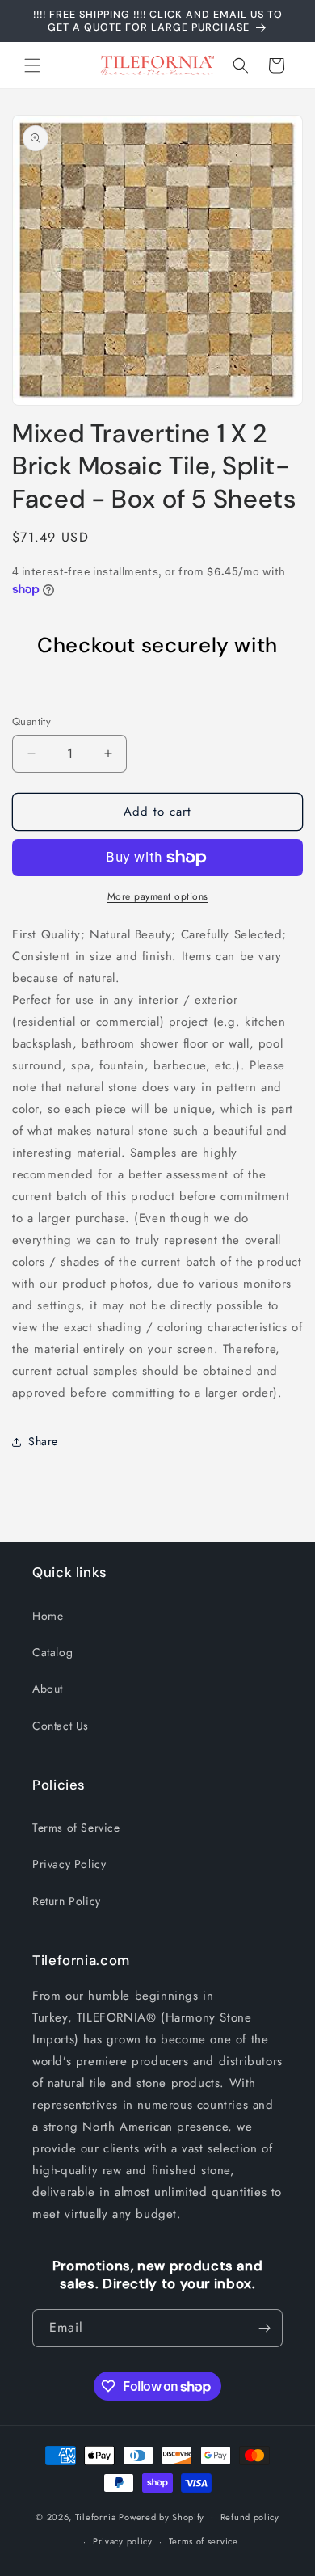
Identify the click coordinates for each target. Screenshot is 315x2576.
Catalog (52, 1652)
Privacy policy (123, 2541)
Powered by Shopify (162, 2516)
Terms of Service (76, 1828)
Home (48, 1616)
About (48, 1689)
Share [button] (43, 1441)
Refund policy (250, 2517)
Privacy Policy (69, 1864)
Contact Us (61, 1726)
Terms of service (204, 2541)
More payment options (158, 896)
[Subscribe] (264, 2328)
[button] (32, 65)
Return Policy (67, 1901)
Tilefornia (96, 2516)
